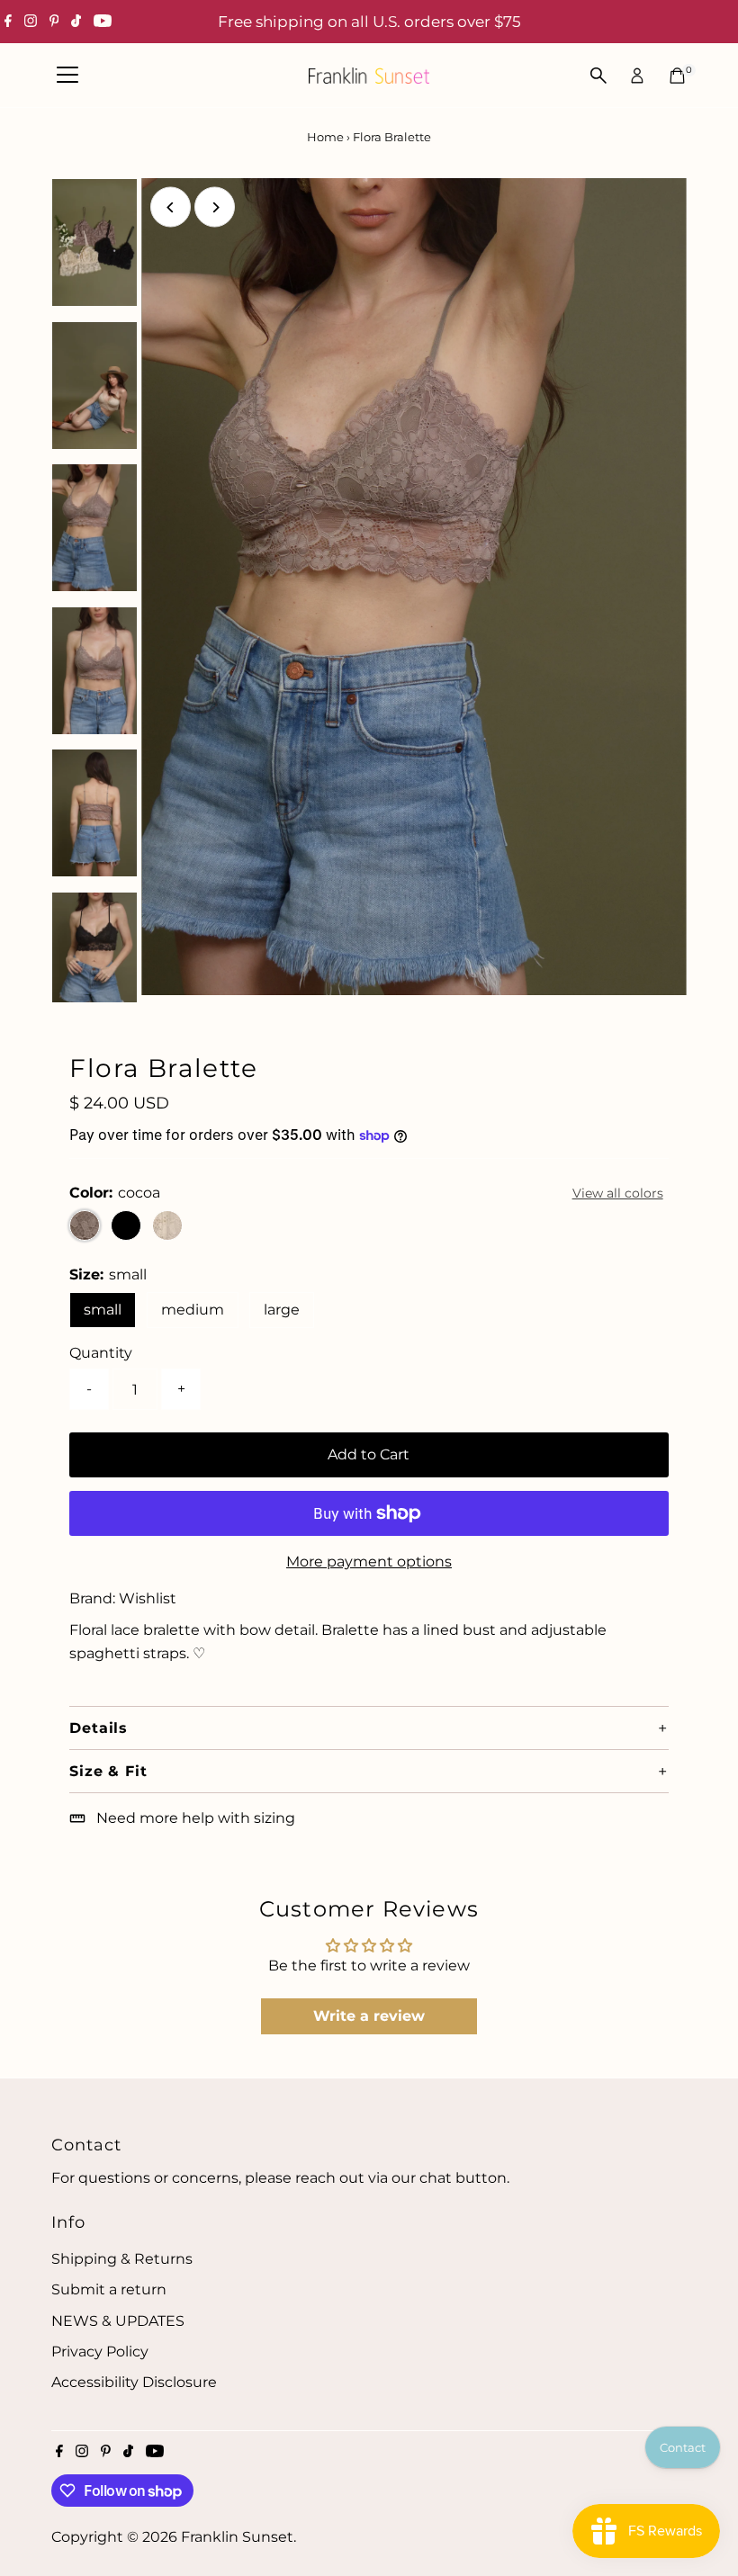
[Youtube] (103, 22)
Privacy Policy (100, 2352)
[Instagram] (31, 22)
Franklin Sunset (237, 2537)
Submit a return (109, 2289)
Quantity (101, 1353)
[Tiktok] (76, 22)
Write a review (369, 2016)
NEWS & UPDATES (118, 2321)
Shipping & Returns (122, 2259)
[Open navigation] (67, 76)
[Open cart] (677, 76)
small (103, 1310)
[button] (369, 1728)
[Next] (215, 207)
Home (325, 137)
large (282, 1310)
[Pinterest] (54, 22)
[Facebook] (8, 22)
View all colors (618, 1193)
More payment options (369, 1562)
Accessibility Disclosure (134, 2382)
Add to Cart (369, 1454)
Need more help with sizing (196, 1818)
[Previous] (171, 207)
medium (193, 1310)
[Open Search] (598, 76)
